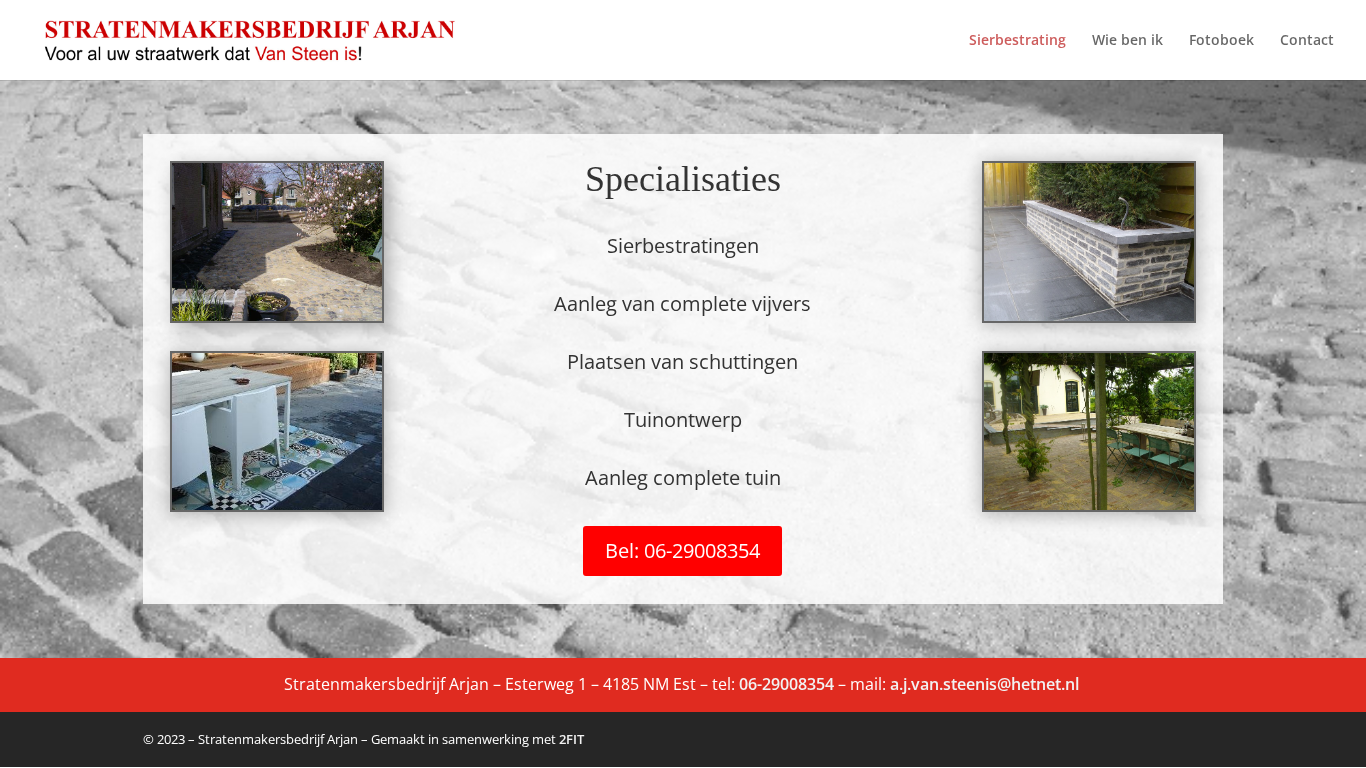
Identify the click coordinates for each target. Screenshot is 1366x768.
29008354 (798, 684)
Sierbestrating (1017, 41)
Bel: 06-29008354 (682, 550)
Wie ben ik (1127, 41)
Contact (1307, 41)
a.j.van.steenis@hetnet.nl (986, 684)
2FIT (571, 739)
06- (750, 684)
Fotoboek (1221, 41)
